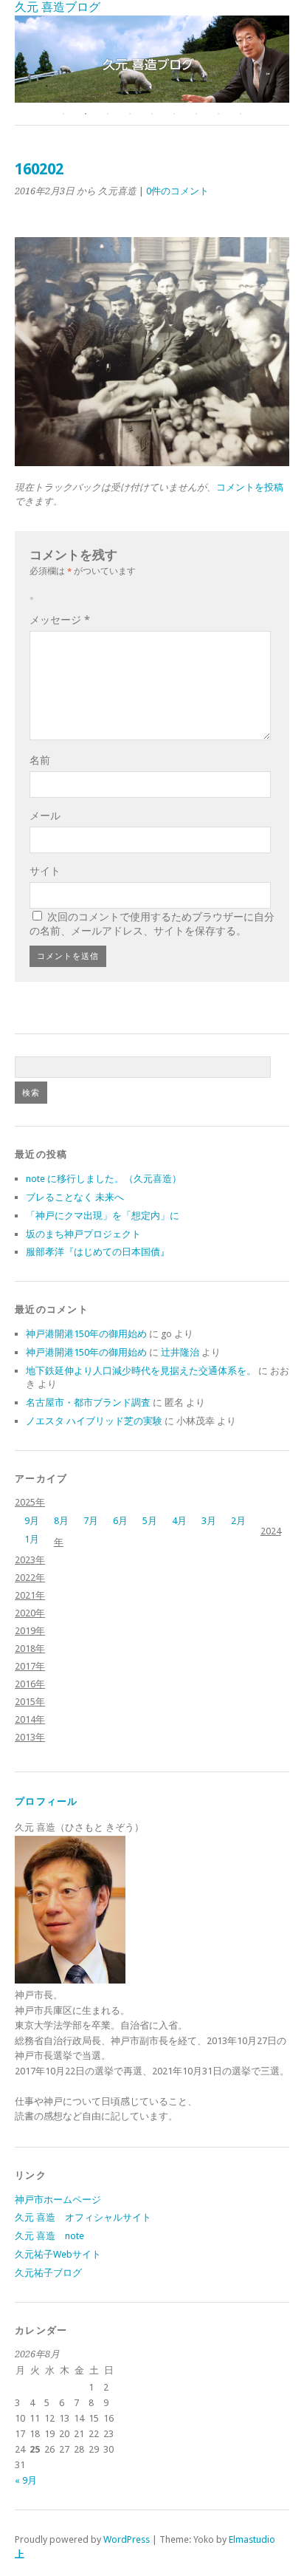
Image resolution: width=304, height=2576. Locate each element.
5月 (150, 1521)
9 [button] (241, 114)
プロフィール (46, 1801)
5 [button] (152, 114)
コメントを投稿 (250, 487)
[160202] (152, 462)
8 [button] (218, 114)
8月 (61, 1521)
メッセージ (60, 620)
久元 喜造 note (49, 2236)
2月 (238, 1521)
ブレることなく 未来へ (75, 1197)
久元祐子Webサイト (58, 2254)
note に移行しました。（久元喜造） (104, 1179)
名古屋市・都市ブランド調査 (88, 1403)
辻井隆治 (180, 1352)
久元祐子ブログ (48, 2273)
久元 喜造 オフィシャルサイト (83, 2217)
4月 (179, 1521)
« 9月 (26, 2480)
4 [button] (130, 114)
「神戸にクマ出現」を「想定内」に (103, 1216)
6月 (120, 1521)
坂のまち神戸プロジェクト (83, 1234)
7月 (91, 1521)
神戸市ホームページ (58, 2200)
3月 (209, 1521)
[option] (152, 59)
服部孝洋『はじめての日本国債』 (98, 1252)
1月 (32, 1539)
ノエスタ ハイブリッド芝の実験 (94, 1421)
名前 (40, 760)
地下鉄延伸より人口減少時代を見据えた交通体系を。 (141, 1371)
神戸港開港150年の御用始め (86, 1334)
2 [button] (86, 114)
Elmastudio (252, 2539)
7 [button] (196, 114)
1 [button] (63, 114)
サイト (45, 871)
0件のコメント (177, 191)
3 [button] (108, 114)
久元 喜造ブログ (58, 7)
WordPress (127, 2539)
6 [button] (174, 114)
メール (45, 816)
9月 (32, 1521)
